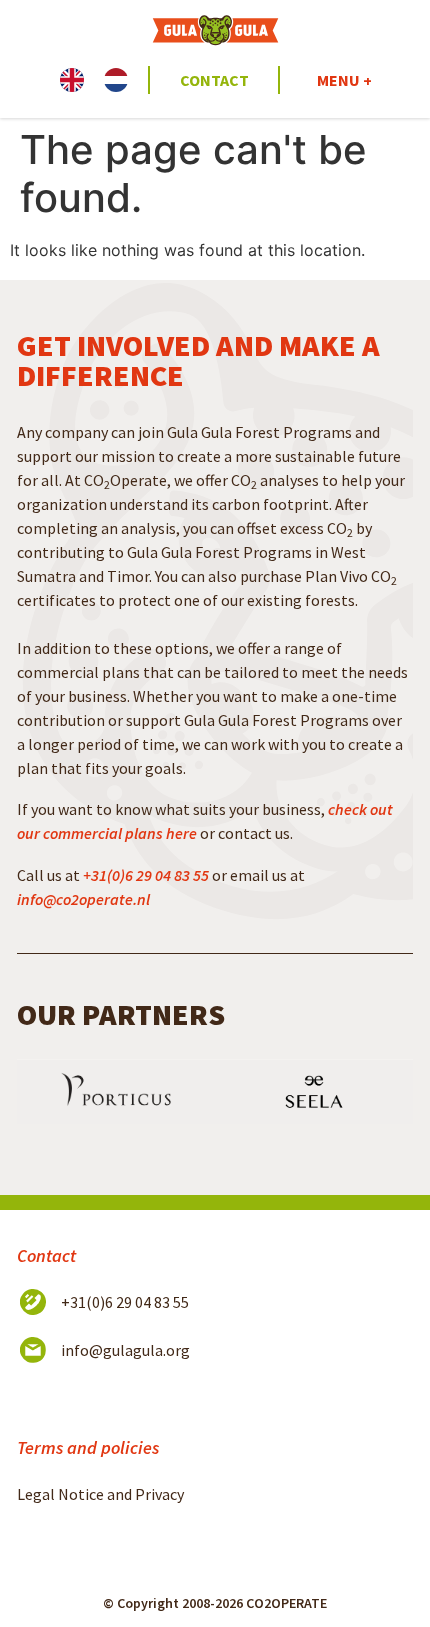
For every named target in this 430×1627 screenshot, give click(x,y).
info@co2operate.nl (83, 899)
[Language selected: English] (104, 80)
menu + (344, 80)
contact (214, 80)
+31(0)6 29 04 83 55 (146, 875)
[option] (121, 80)
